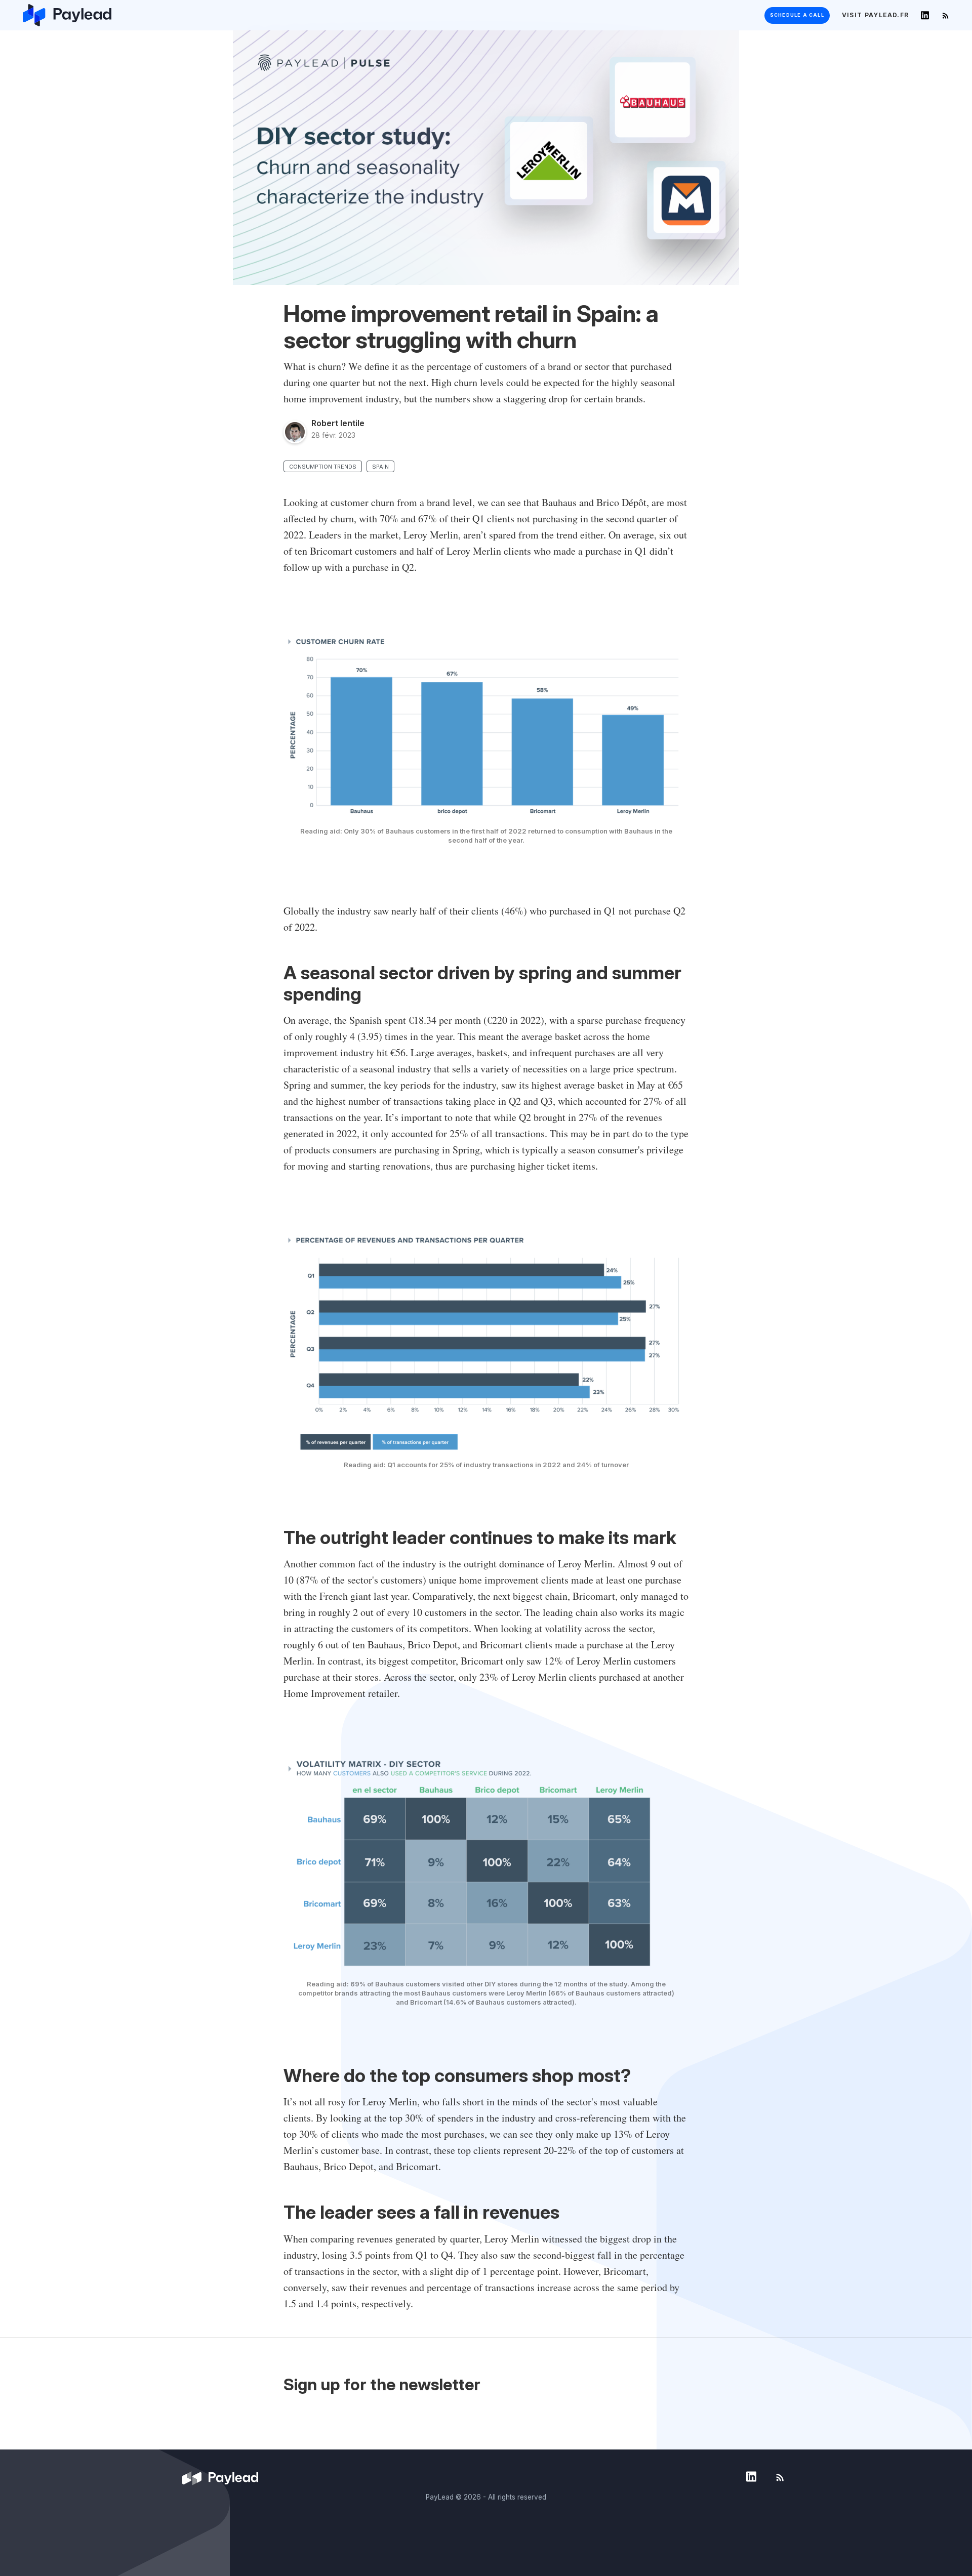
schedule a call (797, 15)
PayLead (440, 2497)
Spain (380, 467)
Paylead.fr (875, 15)
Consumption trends (323, 467)
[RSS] (945, 15)
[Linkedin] (925, 15)
